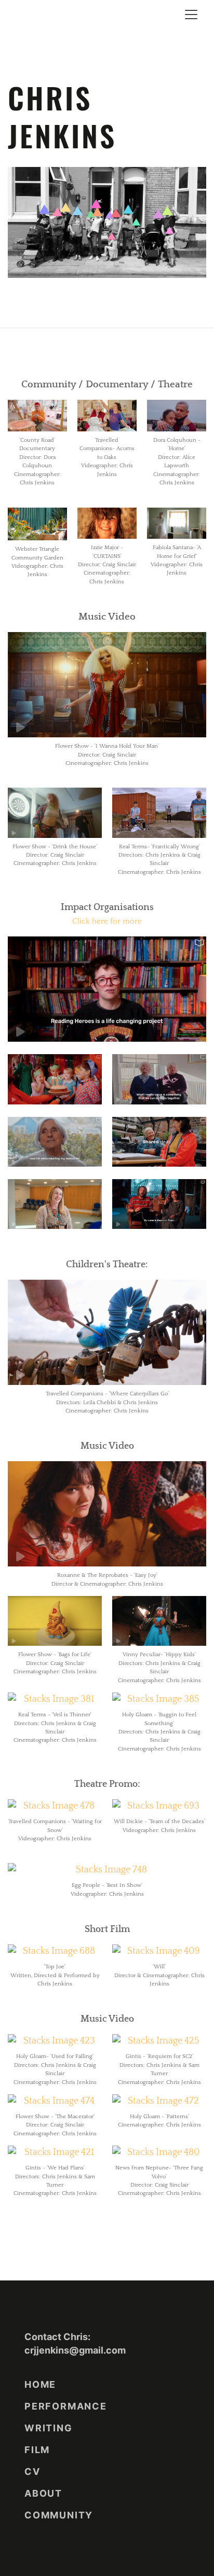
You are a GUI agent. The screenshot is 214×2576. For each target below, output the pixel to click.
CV (32, 2472)
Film (37, 2450)
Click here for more (107, 921)
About (43, 2493)
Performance (66, 2406)
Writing (49, 2428)
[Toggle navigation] (191, 15)
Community (59, 2515)
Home (40, 2384)
